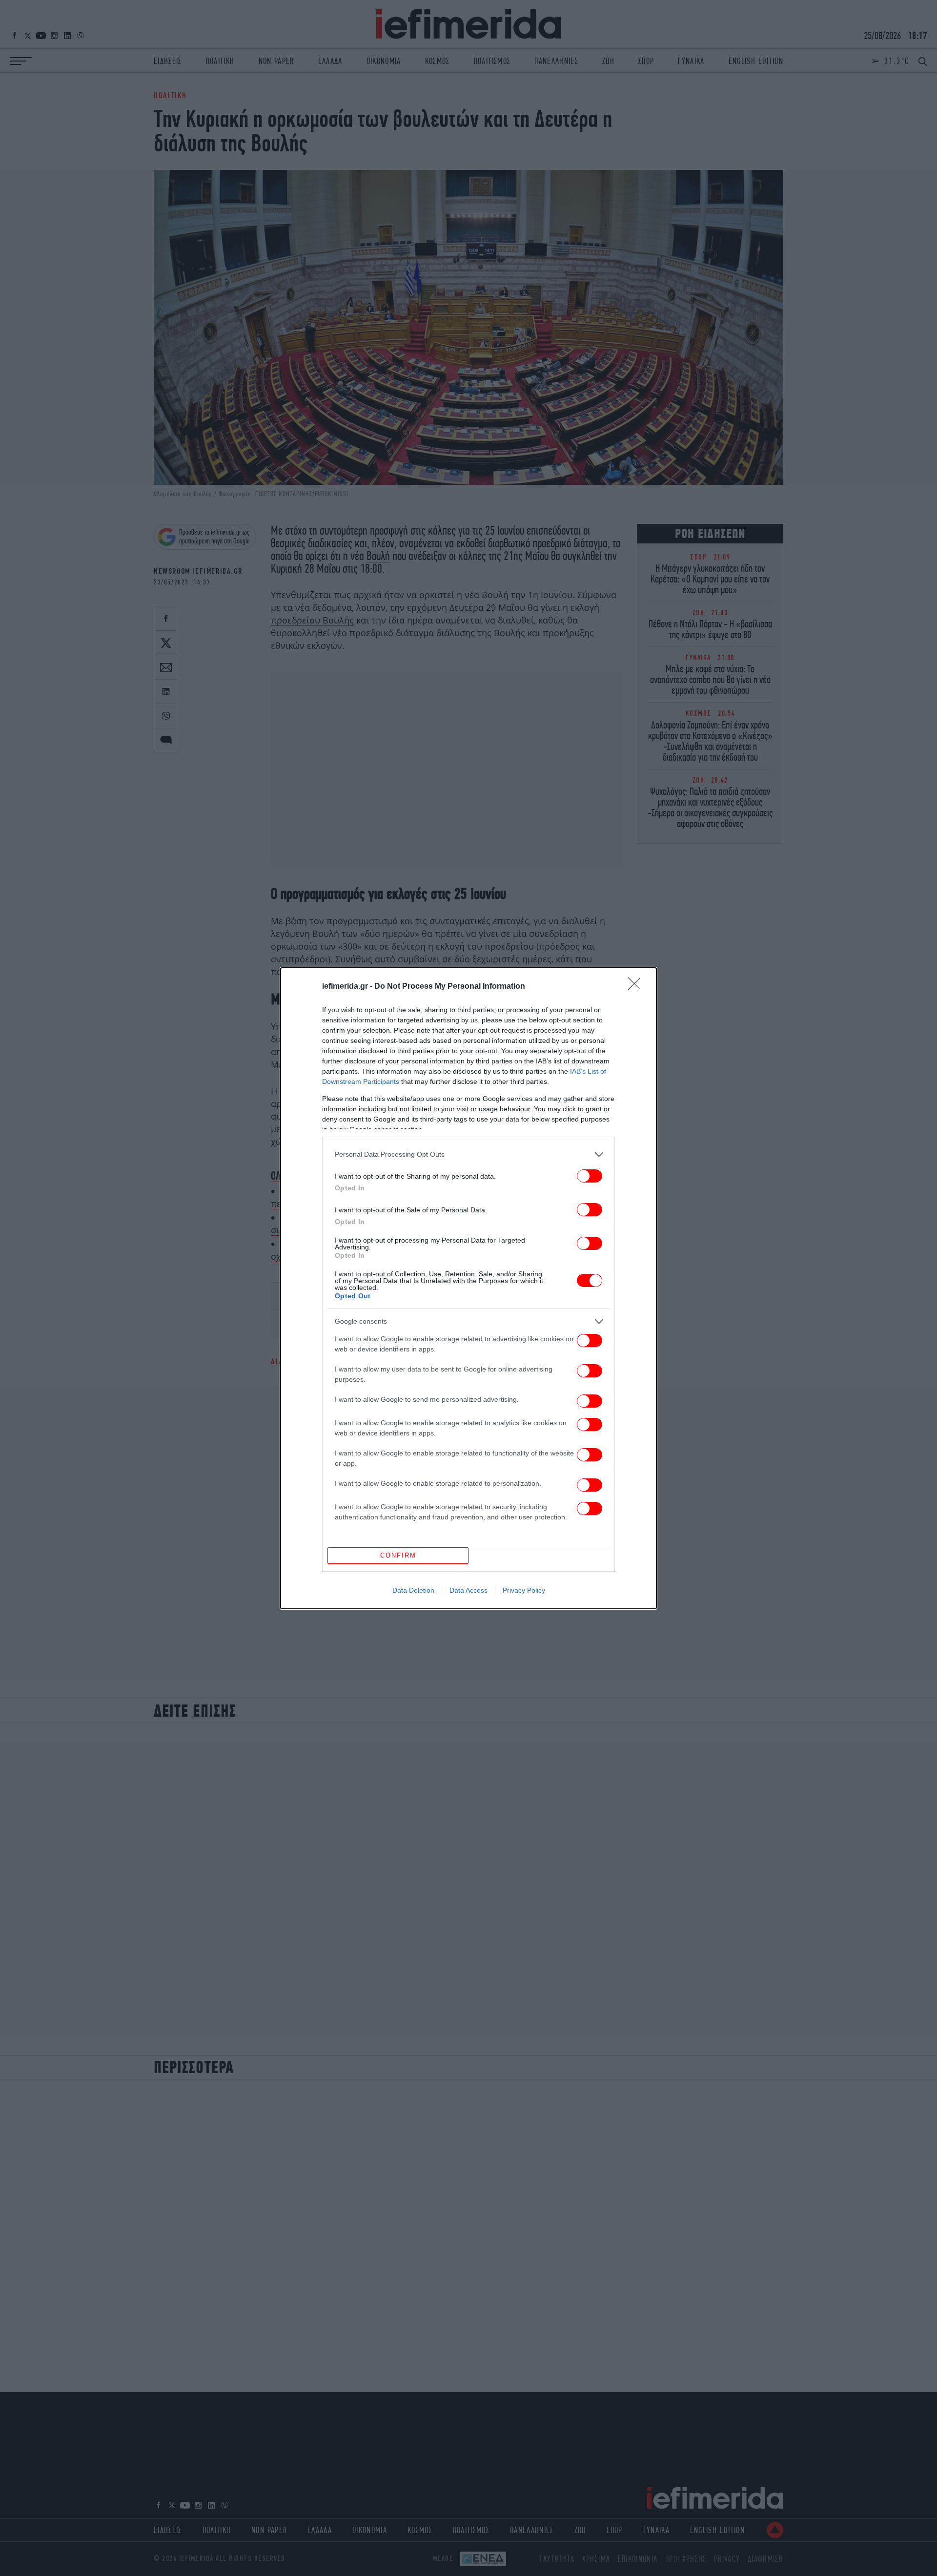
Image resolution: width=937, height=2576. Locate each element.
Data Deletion (413, 1590)
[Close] (637, 987)
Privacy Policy (524, 1590)
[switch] (590, 1176)
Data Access (468, 1590)
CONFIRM (398, 1555)
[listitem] (468, 1154)
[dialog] (468, 1288)
